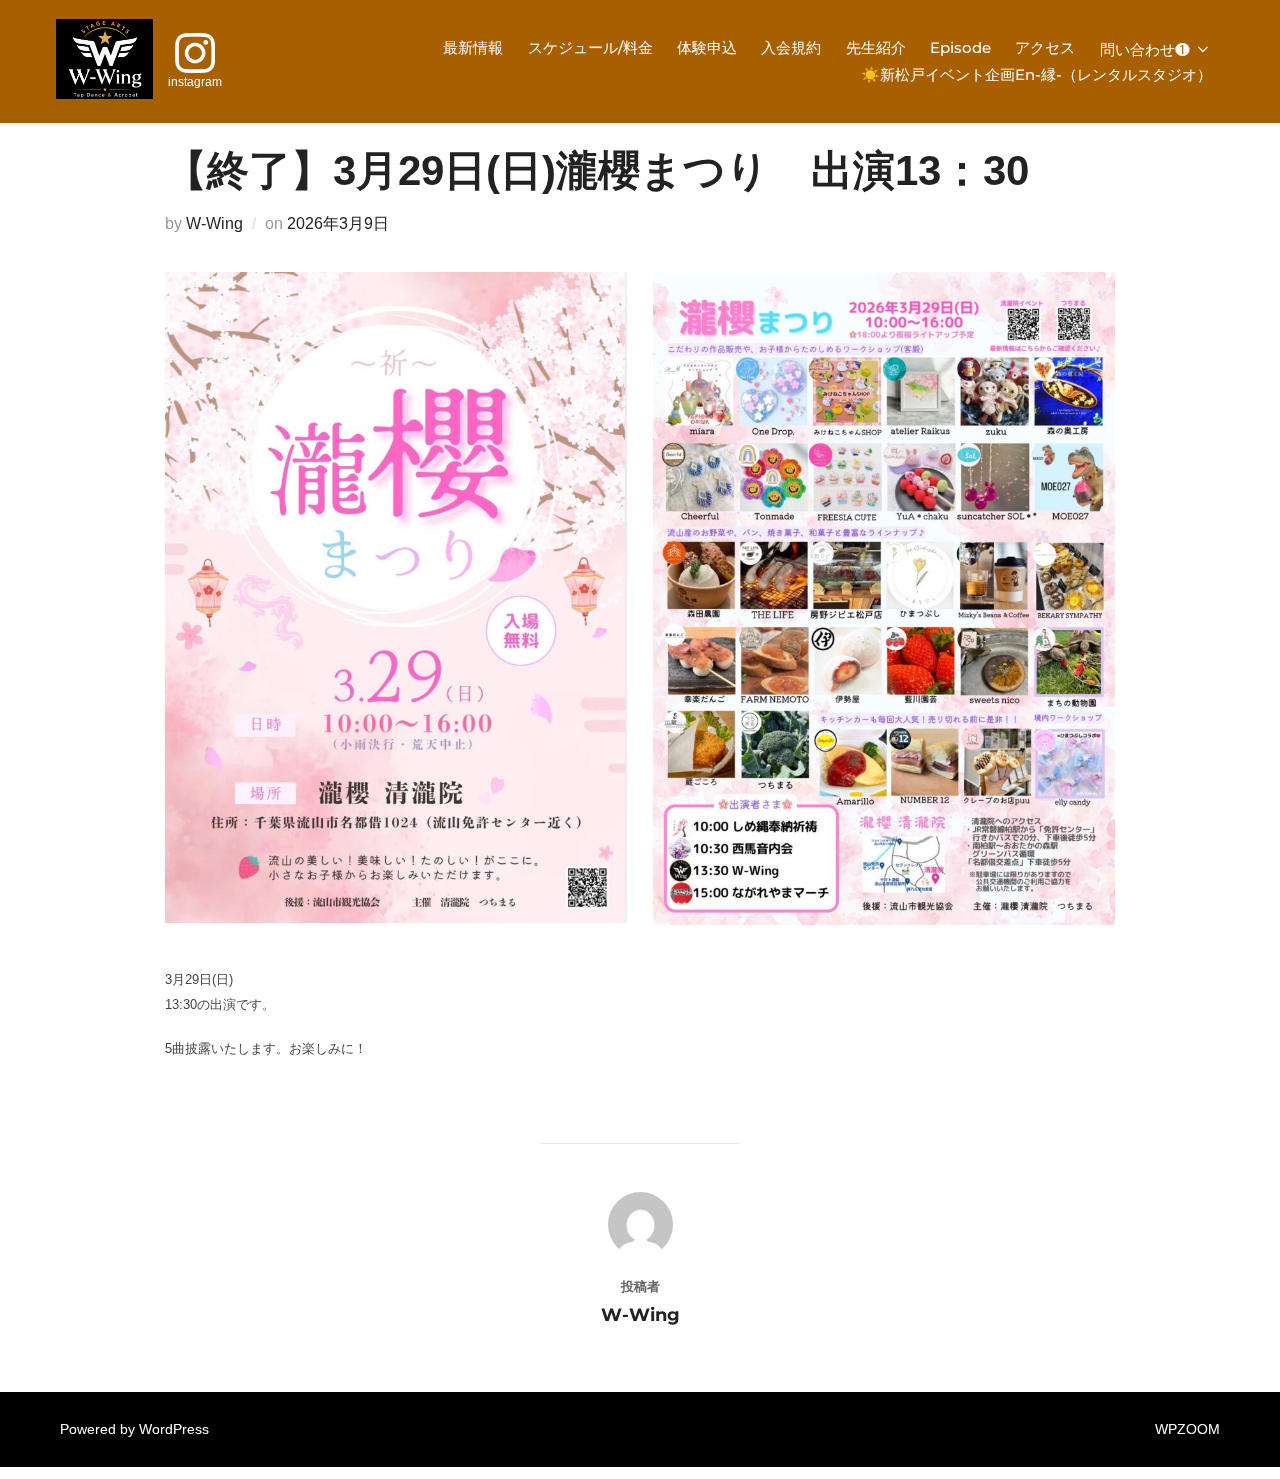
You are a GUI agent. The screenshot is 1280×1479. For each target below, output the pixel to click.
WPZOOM (1187, 1429)
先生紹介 (876, 47)
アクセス (1045, 47)
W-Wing (214, 223)
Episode (960, 47)
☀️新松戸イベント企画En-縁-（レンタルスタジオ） (1036, 74)
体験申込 (707, 47)
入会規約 (791, 47)
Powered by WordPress (134, 1429)
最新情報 (473, 47)
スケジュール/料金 (590, 47)
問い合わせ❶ (1145, 49)
